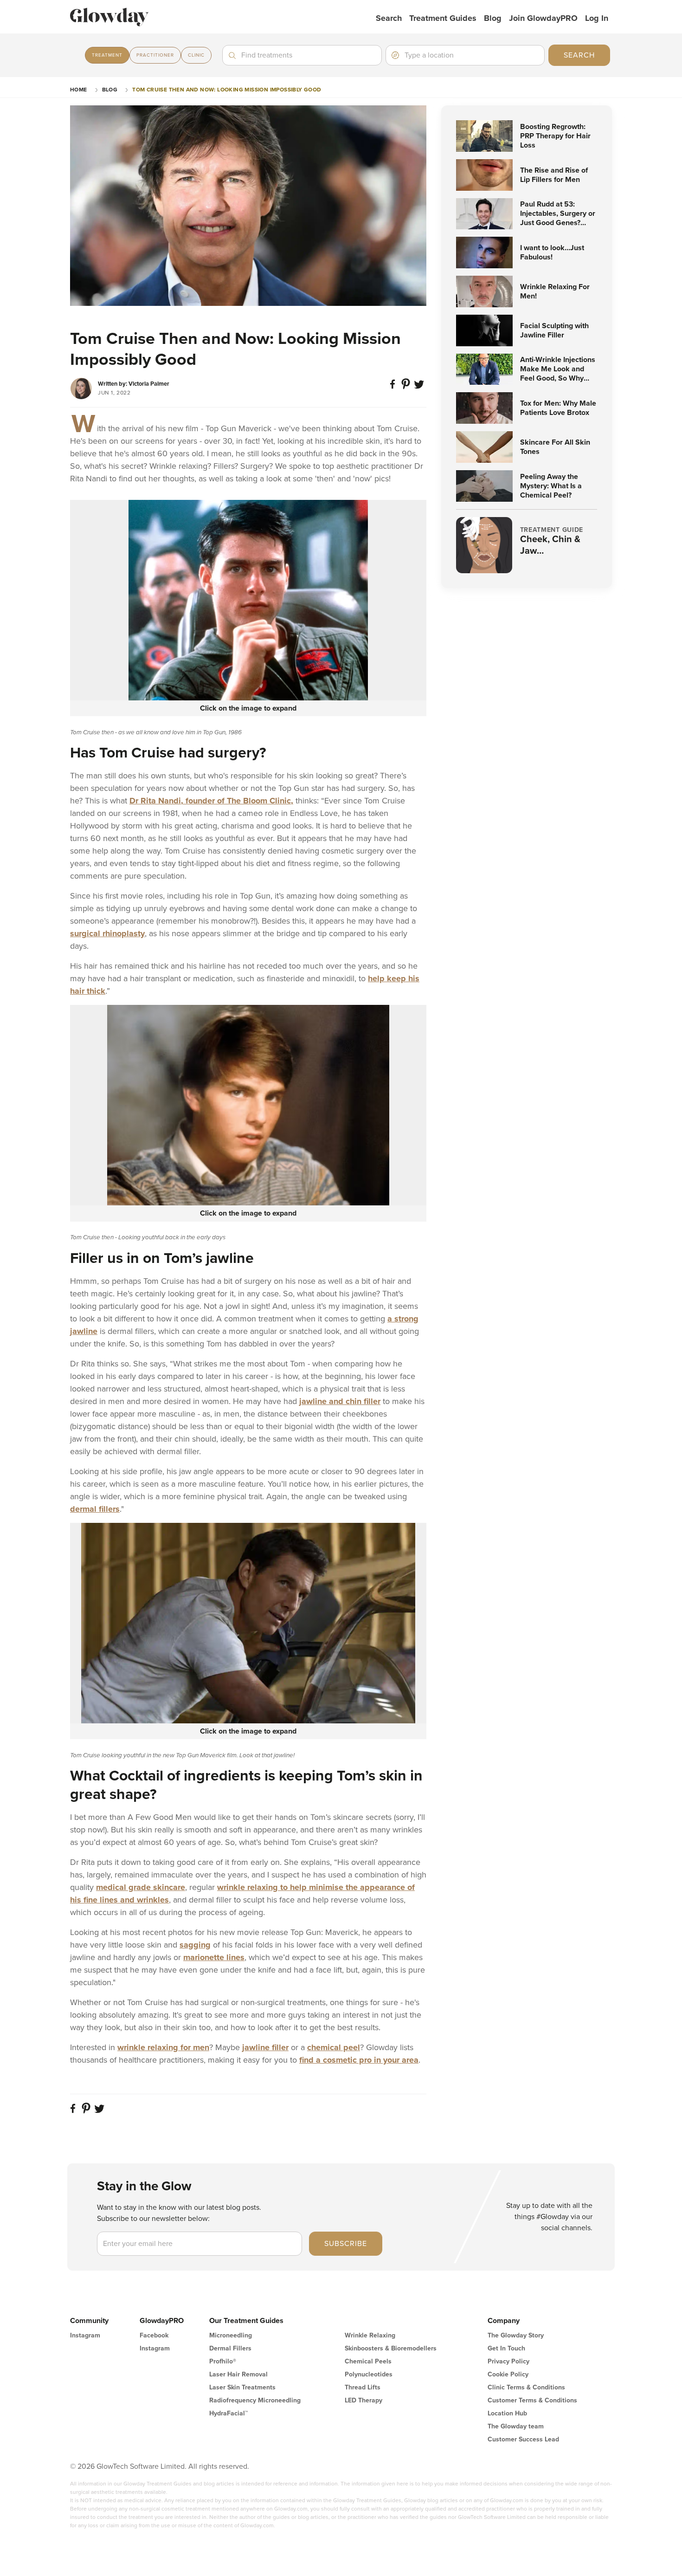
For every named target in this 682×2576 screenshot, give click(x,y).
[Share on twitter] (420, 388)
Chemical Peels (368, 2361)
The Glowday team (516, 2426)
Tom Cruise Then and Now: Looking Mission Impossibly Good (227, 90)
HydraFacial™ (228, 2413)
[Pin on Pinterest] (407, 388)
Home (79, 90)
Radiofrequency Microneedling (255, 2400)
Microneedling (231, 2335)
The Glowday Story (516, 2335)
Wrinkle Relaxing (370, 2335)
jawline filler (265, 2047)
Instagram (85, 2335)
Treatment (107, 55)
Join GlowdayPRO (543, 18)
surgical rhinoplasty (107, 933)
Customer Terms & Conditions (532, 2400)
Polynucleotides (369, 2374)
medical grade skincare (141, 1887)
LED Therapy (364, 2400)
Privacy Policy (508, 2361)
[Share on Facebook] (394, 388)
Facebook (154, 2335)
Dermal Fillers (230, 2348)
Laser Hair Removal (238, 2374)
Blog (493, 18)
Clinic (196, 55)
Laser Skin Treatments (242, 2387)
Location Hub (507, 2413)
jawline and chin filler (340, 1401)
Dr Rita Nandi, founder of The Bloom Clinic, (211, 801)
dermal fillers (95, 1509)
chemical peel (334, 2047)
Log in (597, 18)
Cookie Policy (508, 2374)
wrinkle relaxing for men (163, 2047)
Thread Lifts (363, 2387)
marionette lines (214, 1957)
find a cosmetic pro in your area (359, 2060)
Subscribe (346, 2244)
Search (389, 18)
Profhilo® (223, 2361)
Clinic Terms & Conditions (526, 2387)
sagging (195, 1945)
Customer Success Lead (523, 2439)
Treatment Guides (443, 18)
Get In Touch (506, 2348)
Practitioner (155, 55)
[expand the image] (248, 600)
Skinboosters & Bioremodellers (391, 2348)
